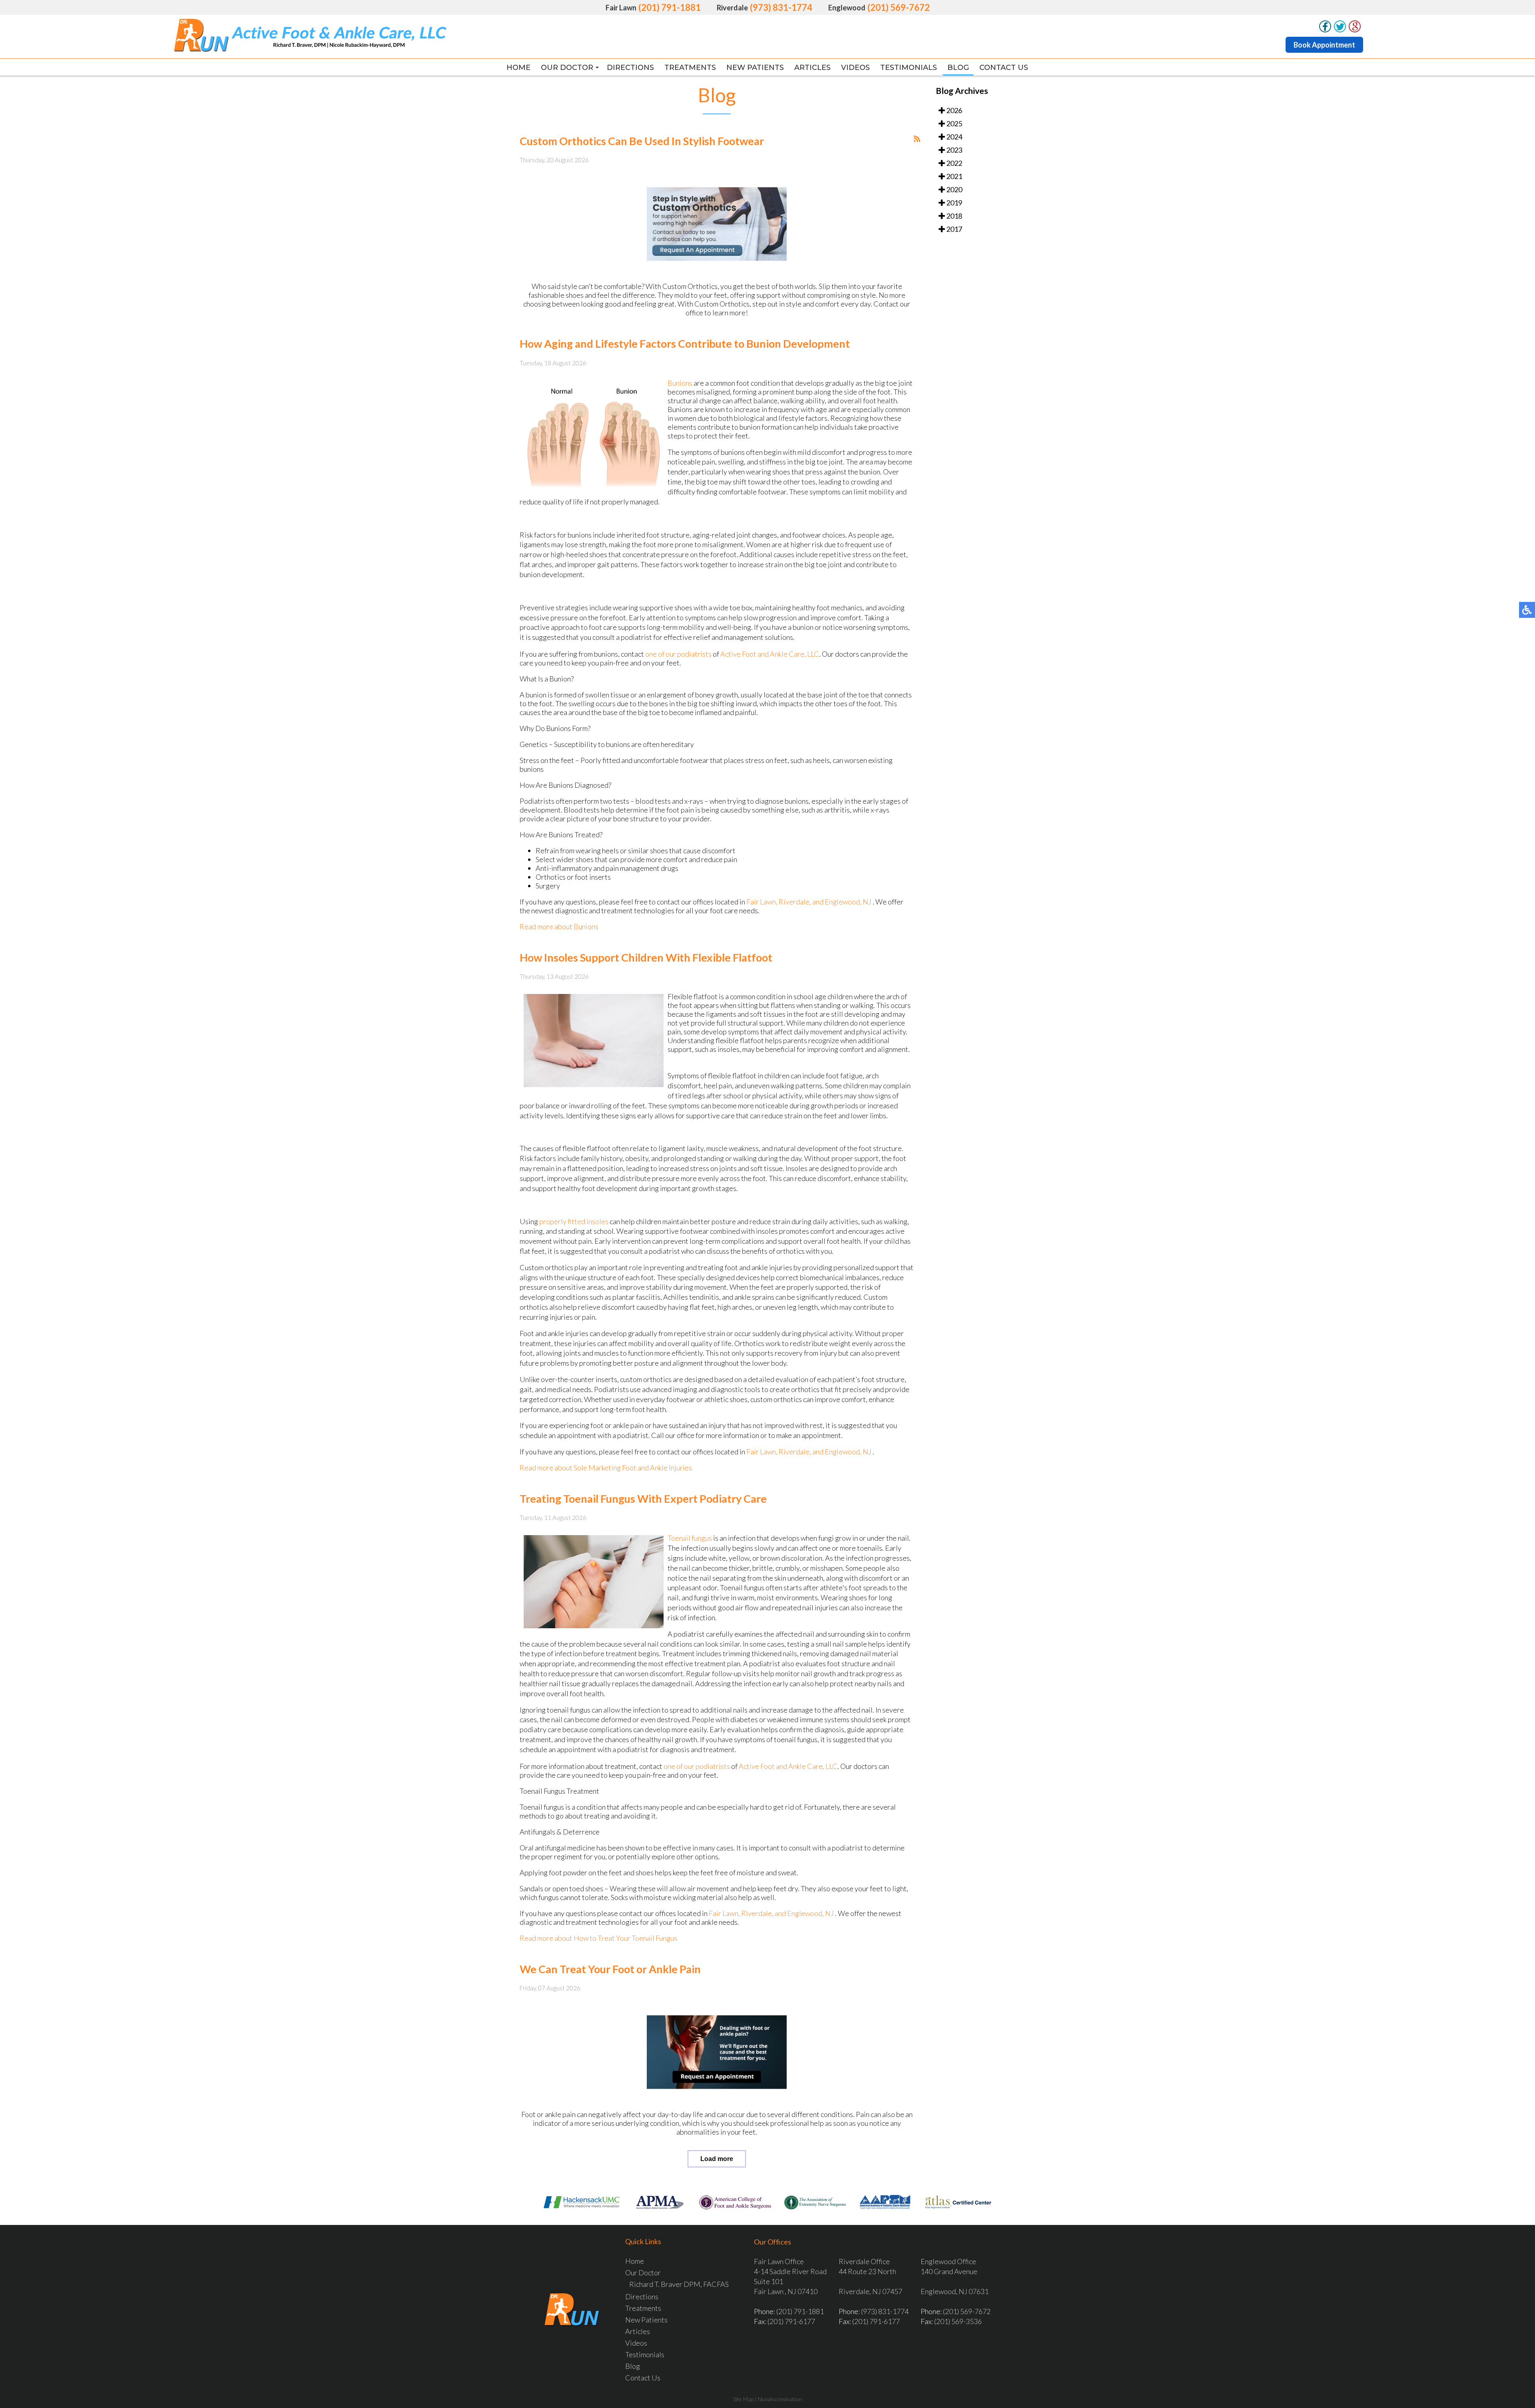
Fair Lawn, (763, 902)
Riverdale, (795, 902)
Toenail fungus (690, 1538)
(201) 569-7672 (899, 7)
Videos (855, 68)
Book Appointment (1324, 45)
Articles (812, 68)
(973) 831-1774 (781, 7)
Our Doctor (567, 68)
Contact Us (1004, 68)
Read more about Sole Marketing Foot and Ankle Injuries (606, 1468)
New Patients (755, 68)
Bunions (680, 383)
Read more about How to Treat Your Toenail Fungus (598, 1938)
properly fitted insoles (574, 1221)
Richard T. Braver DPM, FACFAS (679, 2284)
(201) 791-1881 (670, 7)
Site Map (743, 2399)
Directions (630, 68)
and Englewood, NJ (842, 902)
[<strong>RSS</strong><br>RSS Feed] (917, 139)
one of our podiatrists (678, 654)
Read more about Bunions (559, 926)
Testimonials (909, 68)
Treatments (690, 68)
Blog (958, 68)
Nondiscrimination (780, 2399)
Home (518, 68)
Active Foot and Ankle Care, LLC (770, 654)
